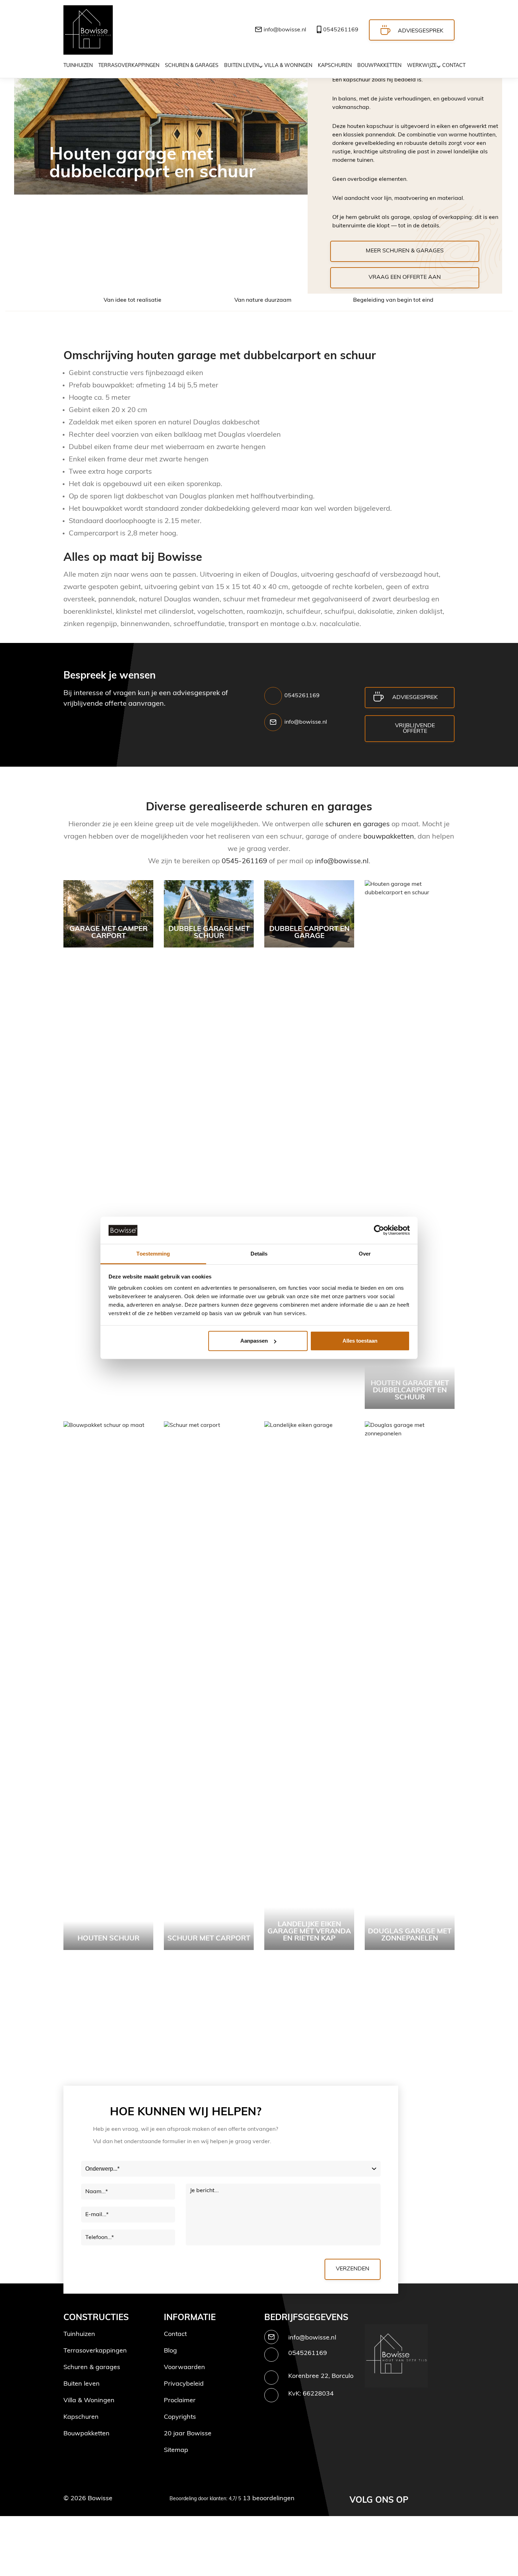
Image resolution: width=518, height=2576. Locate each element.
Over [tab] (365, 1254)
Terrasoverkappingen (95, 2351)
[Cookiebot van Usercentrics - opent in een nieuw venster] (379, 1230)
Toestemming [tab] (153, 1254)
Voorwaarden (184, 2368)
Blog (170, 2351)
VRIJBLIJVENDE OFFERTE (415, 729)
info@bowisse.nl (285, 30)
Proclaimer (180, 2401)
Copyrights (180, 2417)
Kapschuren (81, 2417)
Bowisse (100, 2499)
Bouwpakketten (87, 2434)
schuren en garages (357, 824)
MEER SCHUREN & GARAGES (405, 251)
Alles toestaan (360, 1341)
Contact (175, 2335)
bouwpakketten (389, 837)
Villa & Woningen (89, 2401)
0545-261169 (244, 861)
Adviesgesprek (421, 31)
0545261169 (341, 30)
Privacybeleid (184, 2384)
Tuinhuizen (79, 2335)
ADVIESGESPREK (415, 698)
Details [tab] (259, 1254)
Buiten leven (82, 2384)
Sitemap (176, 2451)
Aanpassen (254, 1341)
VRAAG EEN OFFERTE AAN (405, 277)
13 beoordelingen (268, 2499)
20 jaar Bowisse (188, 2434)
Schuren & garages (92, 2368)
